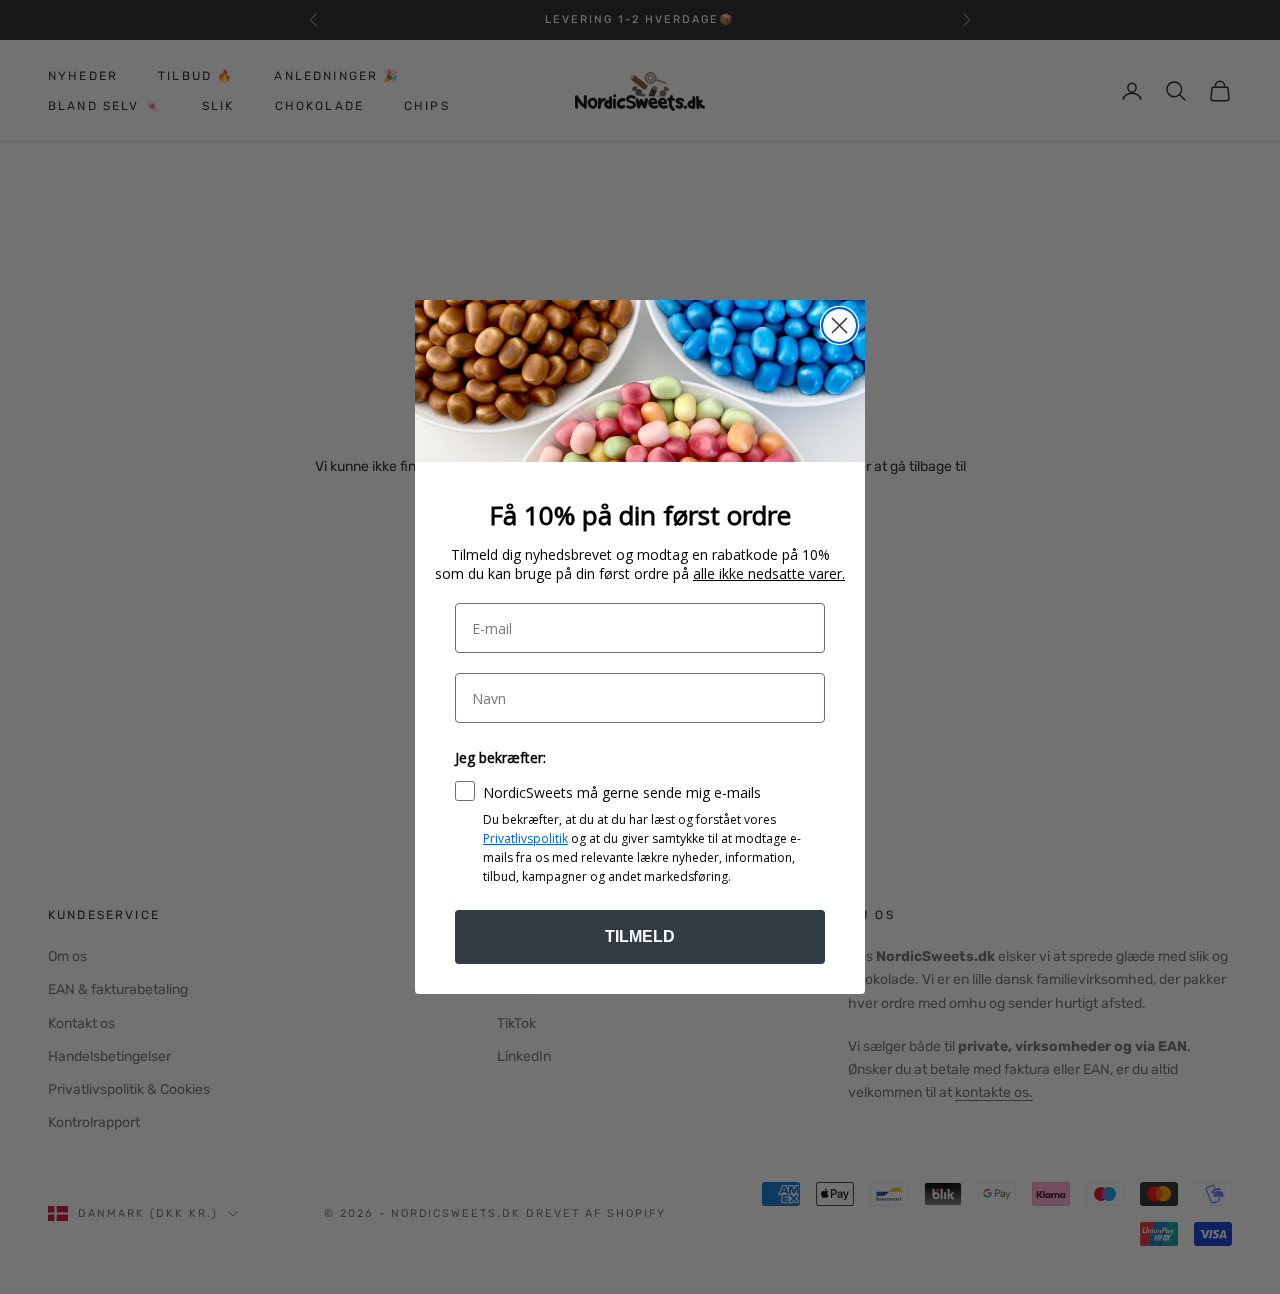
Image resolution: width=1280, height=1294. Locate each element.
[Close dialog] (839, 325)
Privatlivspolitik (525, 838)
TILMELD (640, 936)
